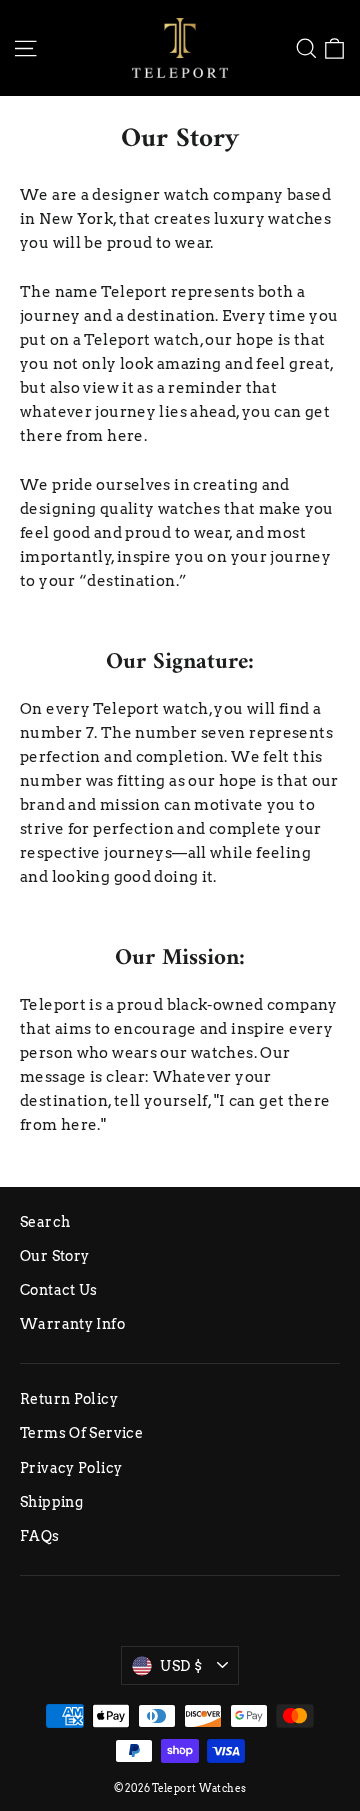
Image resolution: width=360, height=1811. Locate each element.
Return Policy (69, 1399)
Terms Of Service (81, 1433)
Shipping (51, 1502)
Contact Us (59, 1290)
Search (45, 1222)
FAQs (40, 1536)
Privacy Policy (71, 1468)
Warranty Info (72, 1324)
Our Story (54, 1256)
